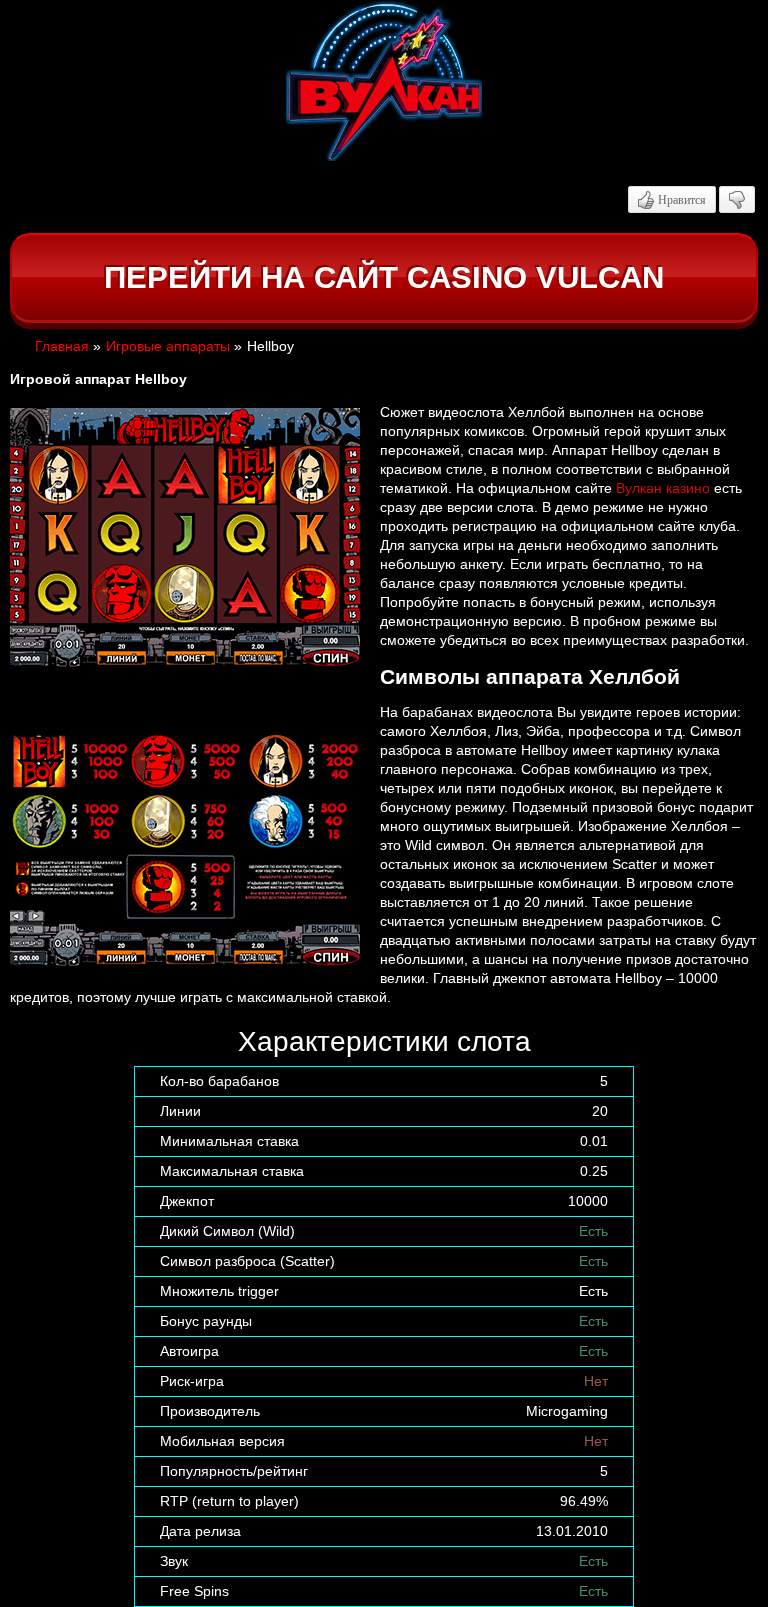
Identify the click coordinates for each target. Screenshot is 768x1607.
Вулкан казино (663, 488)
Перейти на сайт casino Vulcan (384, 277)
